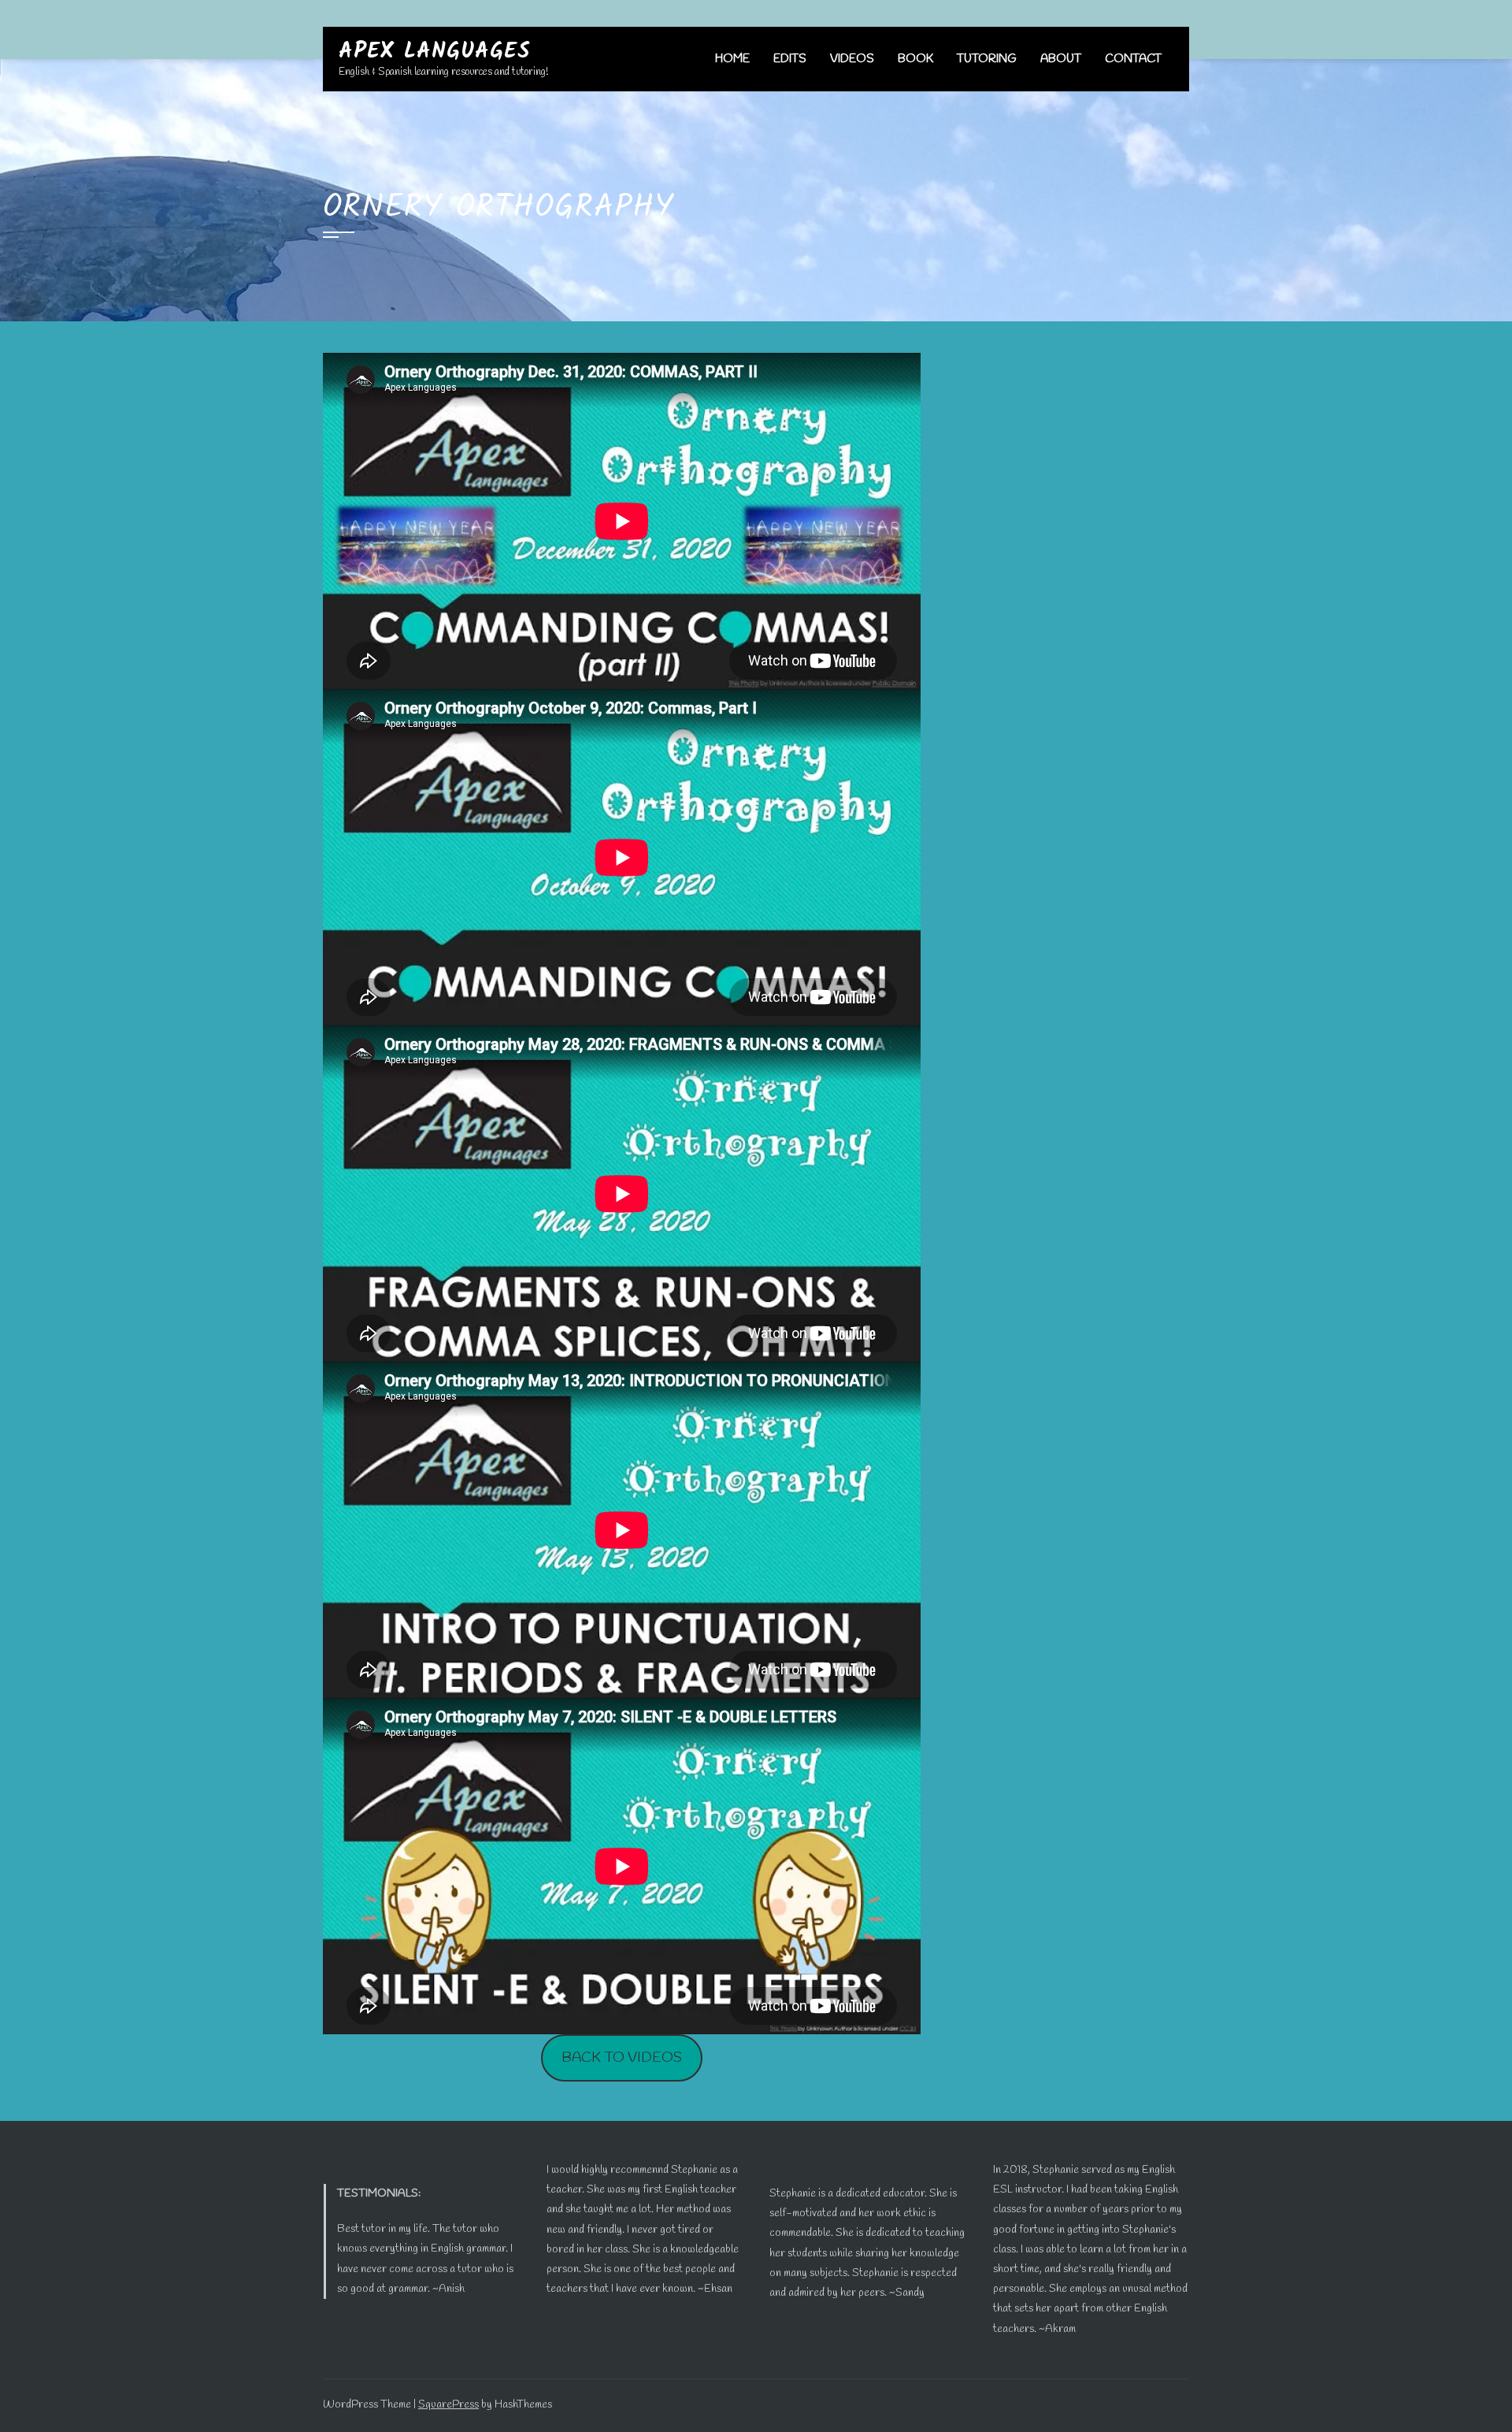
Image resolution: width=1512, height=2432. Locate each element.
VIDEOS (852, 59)
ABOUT (1061, 59)
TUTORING (987, 59)
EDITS (790, 59)
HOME (732, 59)
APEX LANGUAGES (435, 52)
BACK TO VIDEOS (622, 2058)
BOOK (915, 59)
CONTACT (1133, 59)
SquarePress (448, 2405)
